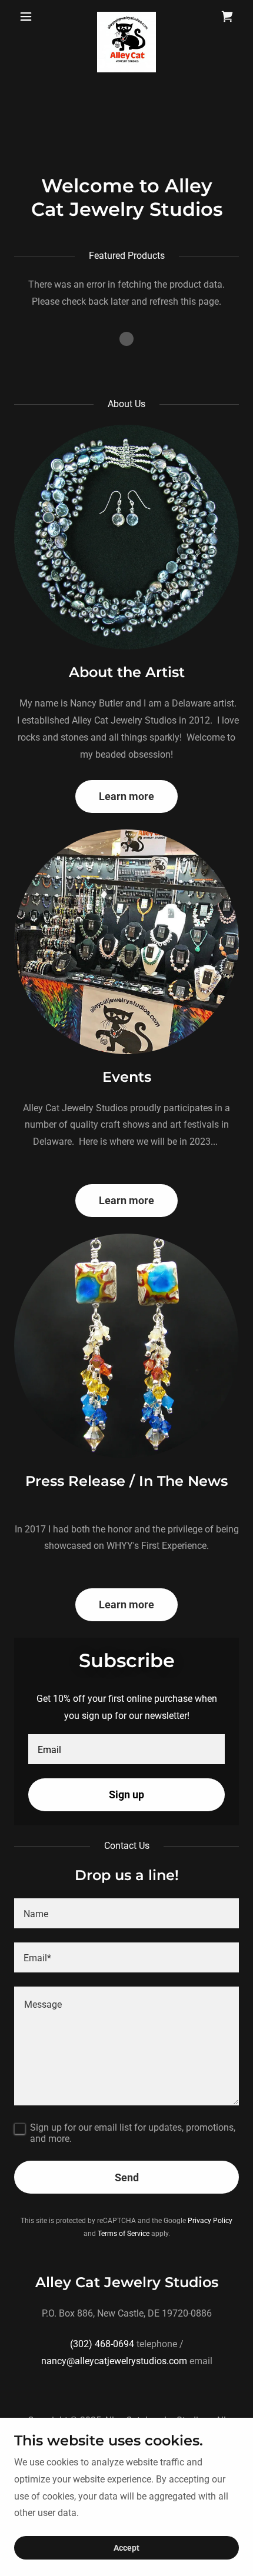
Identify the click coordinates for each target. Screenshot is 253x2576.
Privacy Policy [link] (210, 2221)
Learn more (126, 796)
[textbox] (126, 1749)
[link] (126, 16)
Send (127, 2177)
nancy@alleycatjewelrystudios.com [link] (114, 2361)
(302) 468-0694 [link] (102, 2344)
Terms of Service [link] (124, 2234)
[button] (31, 16)
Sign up (126, 1794)
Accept (126, 2548)
